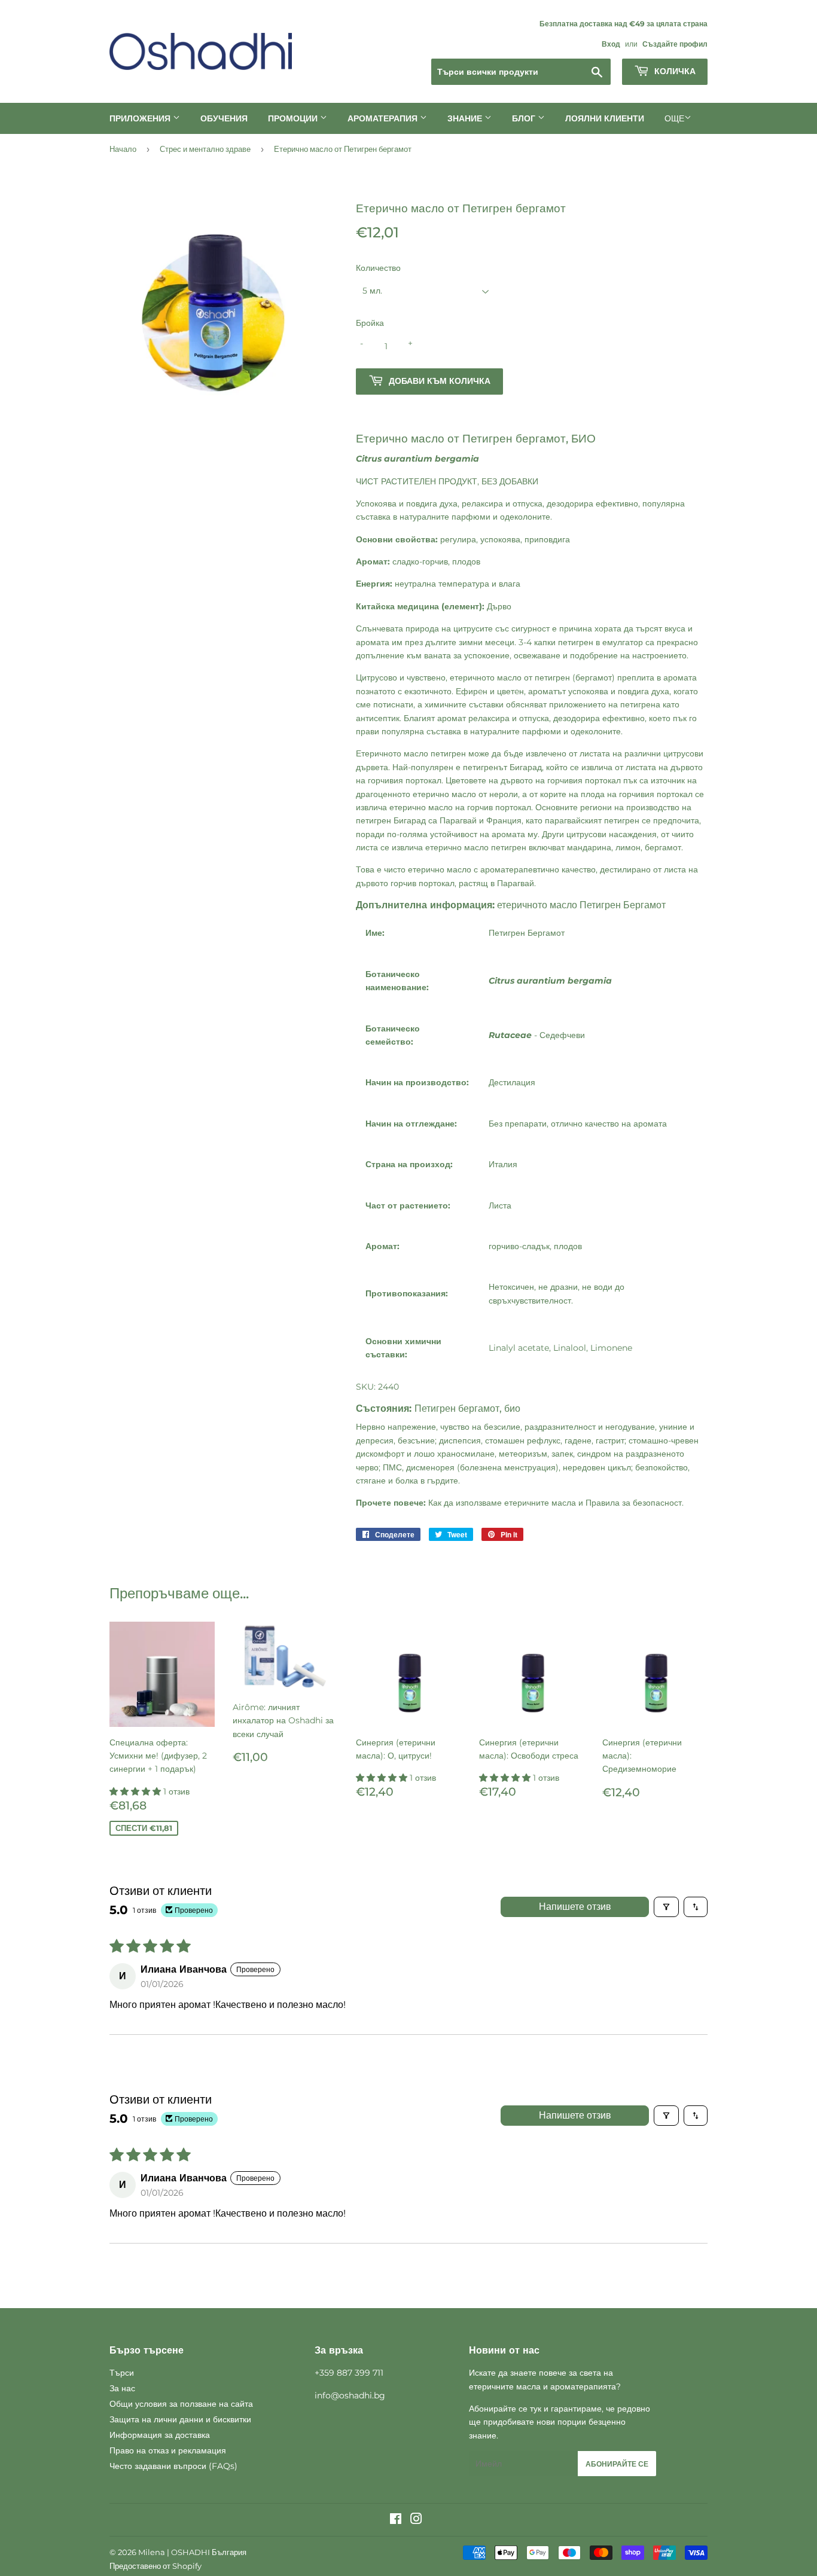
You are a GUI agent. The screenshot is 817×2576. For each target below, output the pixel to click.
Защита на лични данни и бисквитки (180, 2419)
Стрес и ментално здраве (205, 149)
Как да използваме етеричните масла (502, 1503)
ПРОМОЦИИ (294, 118)
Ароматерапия (384, 118)
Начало (123, 149)
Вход (611, 44)
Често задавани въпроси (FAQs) (173, 2466)
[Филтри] (666, 1907)
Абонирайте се (617, 2464)
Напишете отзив (575, 1907)
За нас (122, 2388)
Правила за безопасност (634, 1503)
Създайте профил (675, 44)
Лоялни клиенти (605, 118)
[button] (136, 1791)
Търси (122, 2373)
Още (674, 118)
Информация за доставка (160, 2435)
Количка (674, 71)
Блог (525, 118)
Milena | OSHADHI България (192, 2552)
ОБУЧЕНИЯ (224, 118)
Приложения (141, 118)
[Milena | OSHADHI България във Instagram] (416, 2520)
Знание (466, 118)
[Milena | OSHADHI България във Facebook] (396, 2520)
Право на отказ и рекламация (168, 2450)
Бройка (370, 323)
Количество (378, 268)
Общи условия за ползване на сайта (181, 2404)
